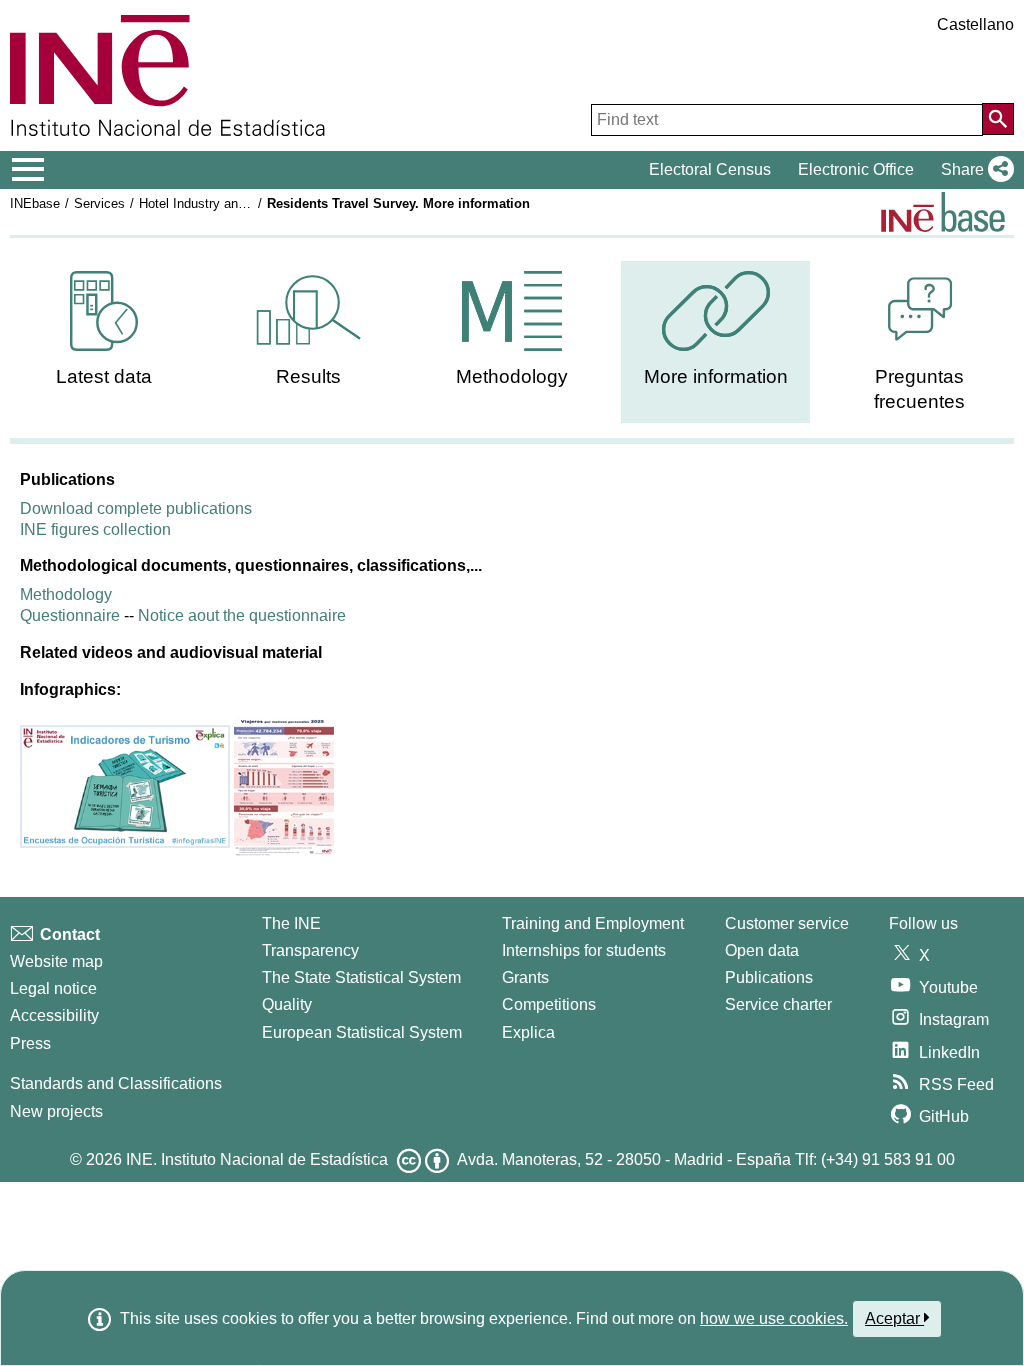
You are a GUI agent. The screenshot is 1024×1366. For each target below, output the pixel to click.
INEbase (35, 203)
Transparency (310, 950)
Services (99, 203)
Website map (56, 961)
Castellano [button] (975, 24)
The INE (291, 923)
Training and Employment (593, 923)
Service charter (778, 1004)
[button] (973, 170)
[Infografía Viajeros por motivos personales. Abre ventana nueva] (284, 785)
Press (30, 1043)
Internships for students (584, 950)
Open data (762, 950)
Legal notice (53, 988)
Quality (287, 1004)
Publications (769, 977)
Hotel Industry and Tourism (217, 203)
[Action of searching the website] (998, 119)
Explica (528, 1032)
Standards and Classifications (116, 1083)
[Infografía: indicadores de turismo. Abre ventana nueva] (127, 785)
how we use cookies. (774, 1318)
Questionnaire (70, 615)
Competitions (549, 1004)
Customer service (787, 923)
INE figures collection (95, 529)
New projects (56, 1111)
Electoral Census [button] (710, 169)
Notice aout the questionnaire (242, 615)
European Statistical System (362, 1032)
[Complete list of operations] (943, 212)
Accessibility (54, 1015)
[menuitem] (104, 329)
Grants (525, 977)
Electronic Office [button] (856, 169)
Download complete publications (136, 508)
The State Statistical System (361, 977)
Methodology (66, 594)
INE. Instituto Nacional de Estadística (257, 1159)
